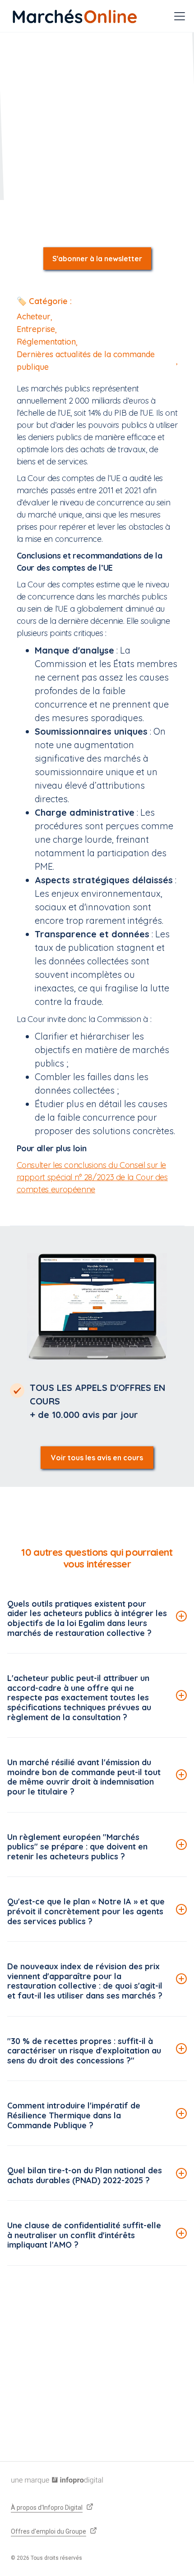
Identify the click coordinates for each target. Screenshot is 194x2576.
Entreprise (36, 329)
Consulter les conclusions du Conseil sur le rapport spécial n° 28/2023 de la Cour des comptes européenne (92, 1177)
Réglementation (46, 342)
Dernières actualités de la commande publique (86, 361)
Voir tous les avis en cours (97, 1458)
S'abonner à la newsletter (97, 259)
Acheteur (34, 316)
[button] (178, 16)
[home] (75, 16)
